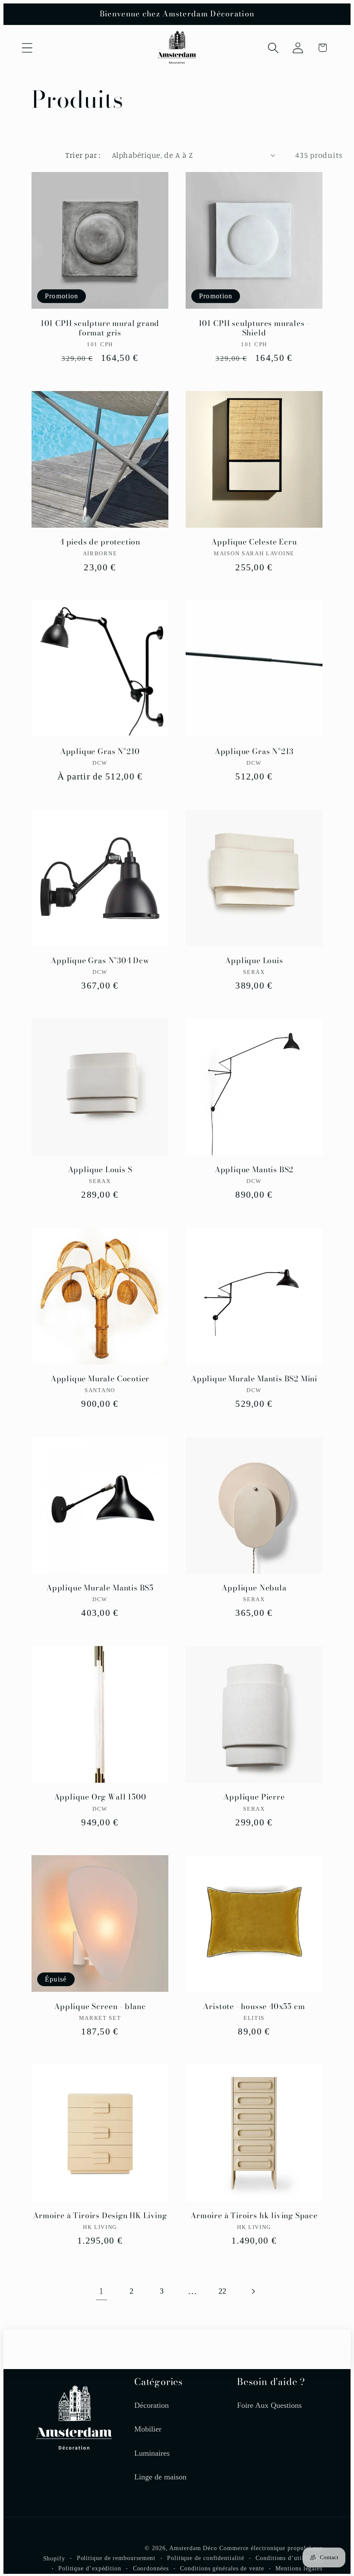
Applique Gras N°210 (100, 752)
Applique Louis (254, 961)
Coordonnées (151, 2568)
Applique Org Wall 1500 (100, 1797)
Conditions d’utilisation (289, 2558)
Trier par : (83, 155)
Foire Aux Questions (269, 2405)
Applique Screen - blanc (100, 2007)
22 (222, 2291)
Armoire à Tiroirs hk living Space (254, 2216)
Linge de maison (160, 2477)
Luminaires (152, 2453)
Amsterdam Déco (193, 2548)
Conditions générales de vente (222, 2568)
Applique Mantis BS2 (254, 1170)
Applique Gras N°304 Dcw (100, 961)
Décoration (152, 2405)
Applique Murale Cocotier (100, 1379)
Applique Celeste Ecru (254, 542)
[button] (27, 48)
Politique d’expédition (90, 2568)
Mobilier (148, 2429)
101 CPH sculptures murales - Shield (254, 328)
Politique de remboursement (116, 2558)
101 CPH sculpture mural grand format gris (100, 328)
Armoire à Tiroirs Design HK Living (100, 2216)
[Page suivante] (253, 2291)
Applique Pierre (254, 1797)
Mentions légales (299, 2568)
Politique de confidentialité (205, 2558)
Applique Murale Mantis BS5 (100, 1588)
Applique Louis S (100, 1170)
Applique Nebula (254, 1588)
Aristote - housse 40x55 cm (254, 2007)
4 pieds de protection (100, 542)
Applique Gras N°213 (254, 752)
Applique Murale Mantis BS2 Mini (254, 1379)
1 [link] (101, 2291)
